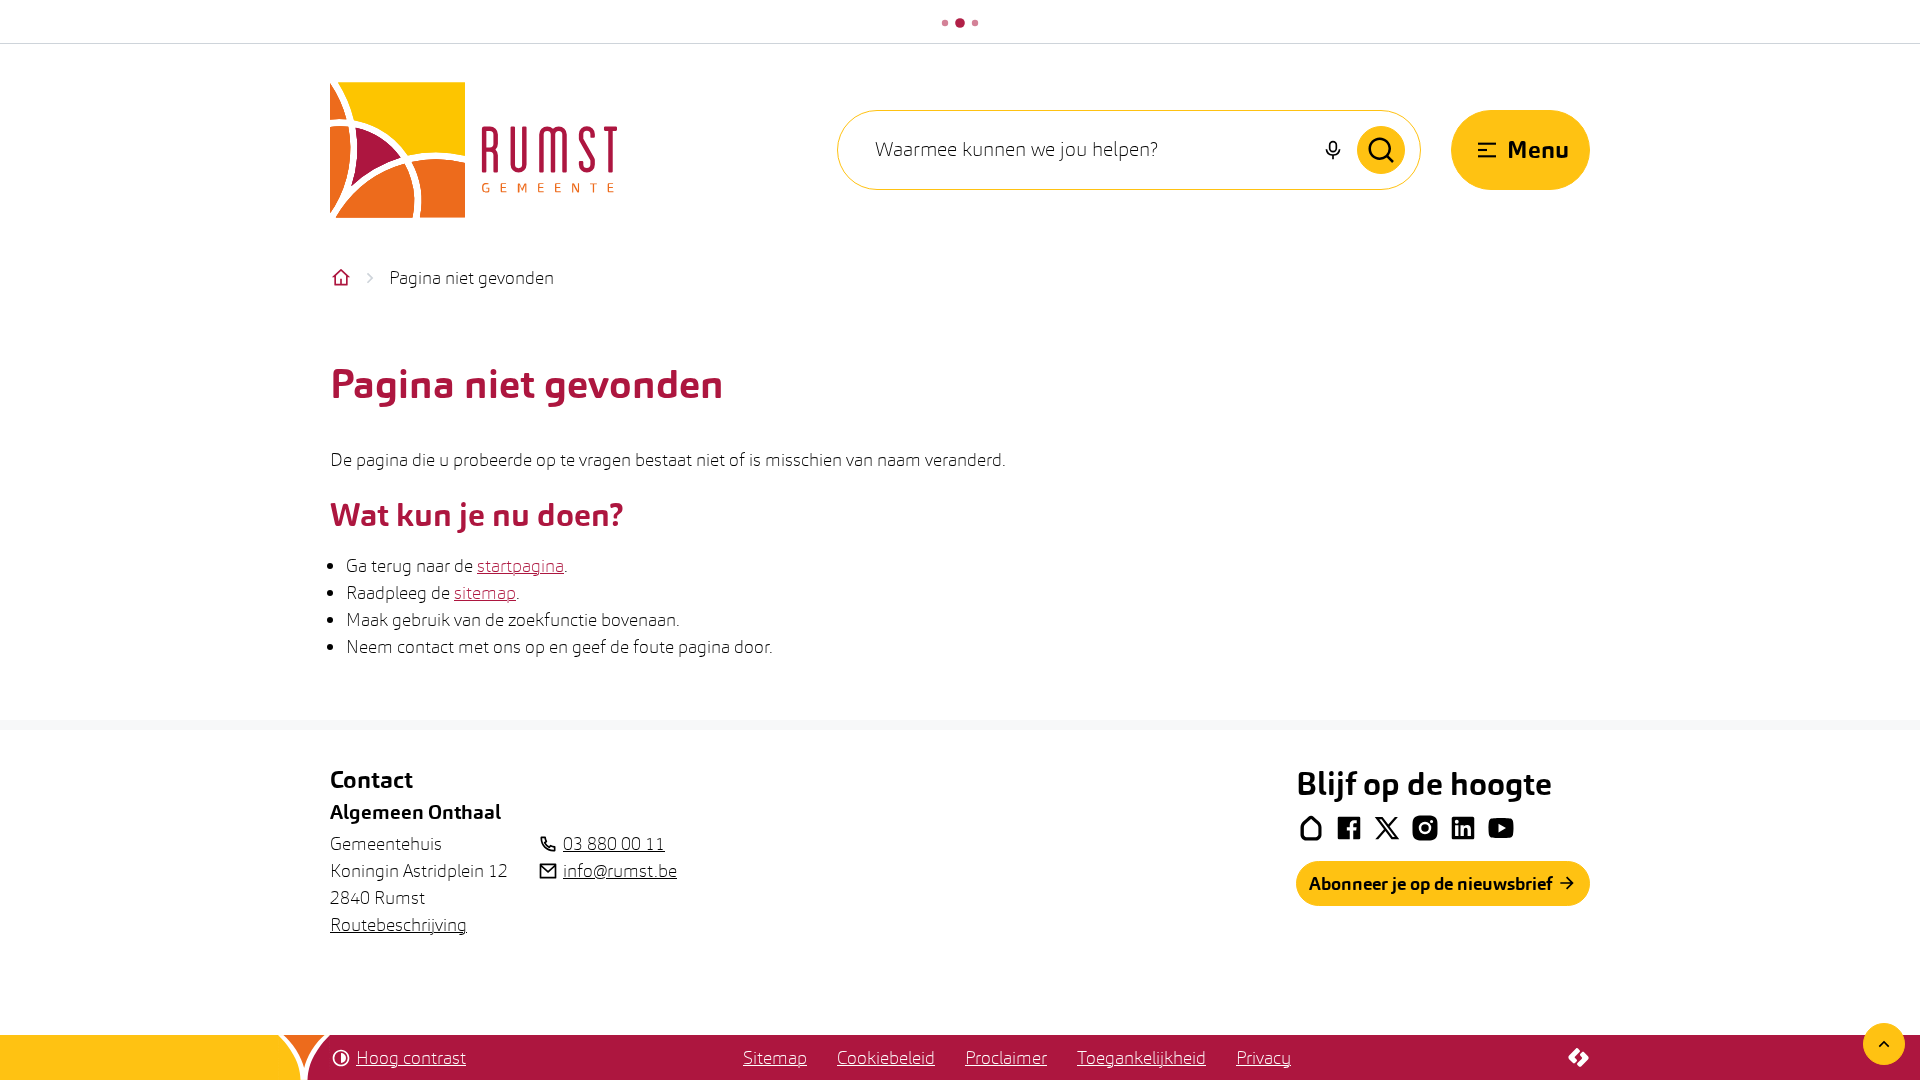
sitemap (485, 592)
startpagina (520, 565)
